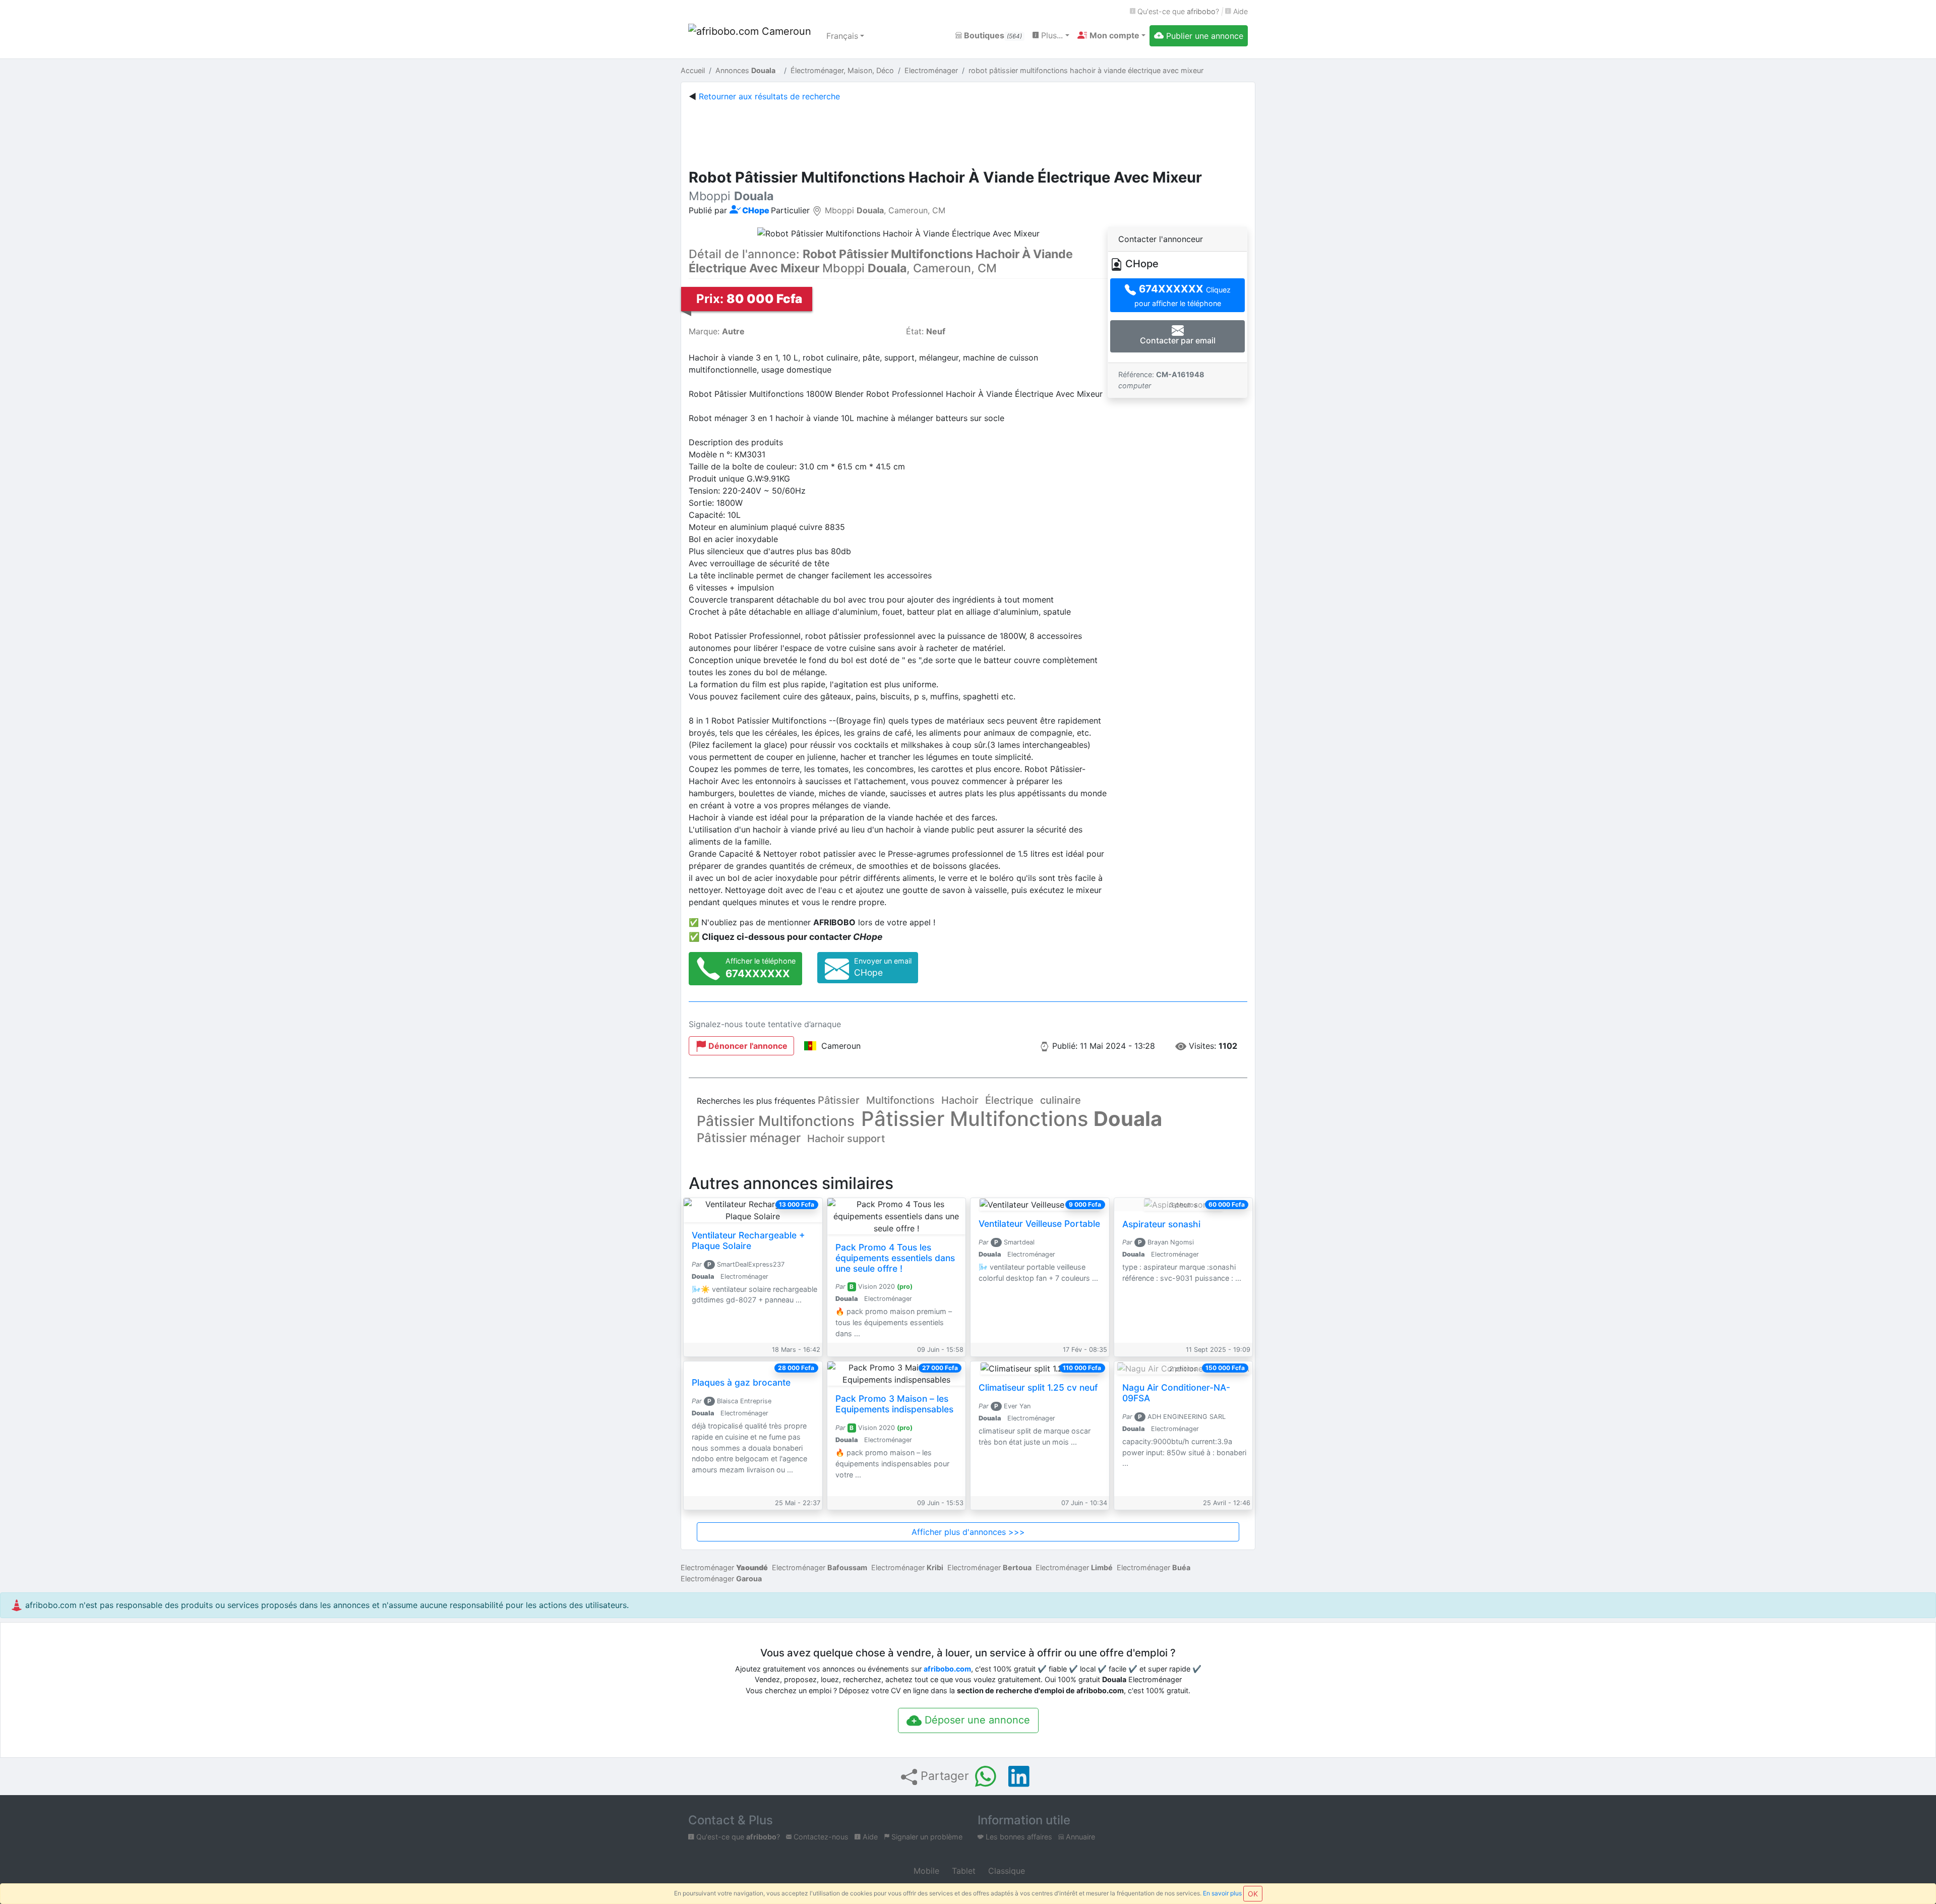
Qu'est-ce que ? (1177, 11)
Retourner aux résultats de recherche (769, 96)
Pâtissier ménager (749, 1138)
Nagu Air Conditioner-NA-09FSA (1176, 1393)
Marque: (717, 331)
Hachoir (960, 1100)
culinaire (1061, 1100)
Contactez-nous (820, 1837)
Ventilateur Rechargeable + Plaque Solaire (748, 1240)
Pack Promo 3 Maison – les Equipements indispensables (894, 1404)
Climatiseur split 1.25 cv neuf (1038, 1387)
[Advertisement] (968, 133)
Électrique (1009, 1100)
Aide (1239, 11)
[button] (1111, 35)
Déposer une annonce (976, 1720)
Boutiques (992, 35)
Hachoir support (846, 1139)
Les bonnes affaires (1018, 1837)
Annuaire (1079, 1837)
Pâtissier (839, 1100)
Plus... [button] (1051, 35)
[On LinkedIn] (1019, 1776)
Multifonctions (900, 1100)
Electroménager (724, 1567)
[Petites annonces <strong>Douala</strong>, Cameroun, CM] (751, 36)
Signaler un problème (926, 1837)
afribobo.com (947, 1669)
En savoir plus (1222, 1893)
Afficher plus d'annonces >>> (968, 1532)
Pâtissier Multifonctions (776, 1121)
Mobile (925, 1871)
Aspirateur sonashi (1161, 1224)
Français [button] (842, 36)
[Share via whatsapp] (986, 1776)
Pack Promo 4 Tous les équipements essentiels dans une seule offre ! (895, 1258)
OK (1253, 1894)
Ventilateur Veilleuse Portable (1039, 1224)
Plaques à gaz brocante (741, 1382)
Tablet (962, 1871)
